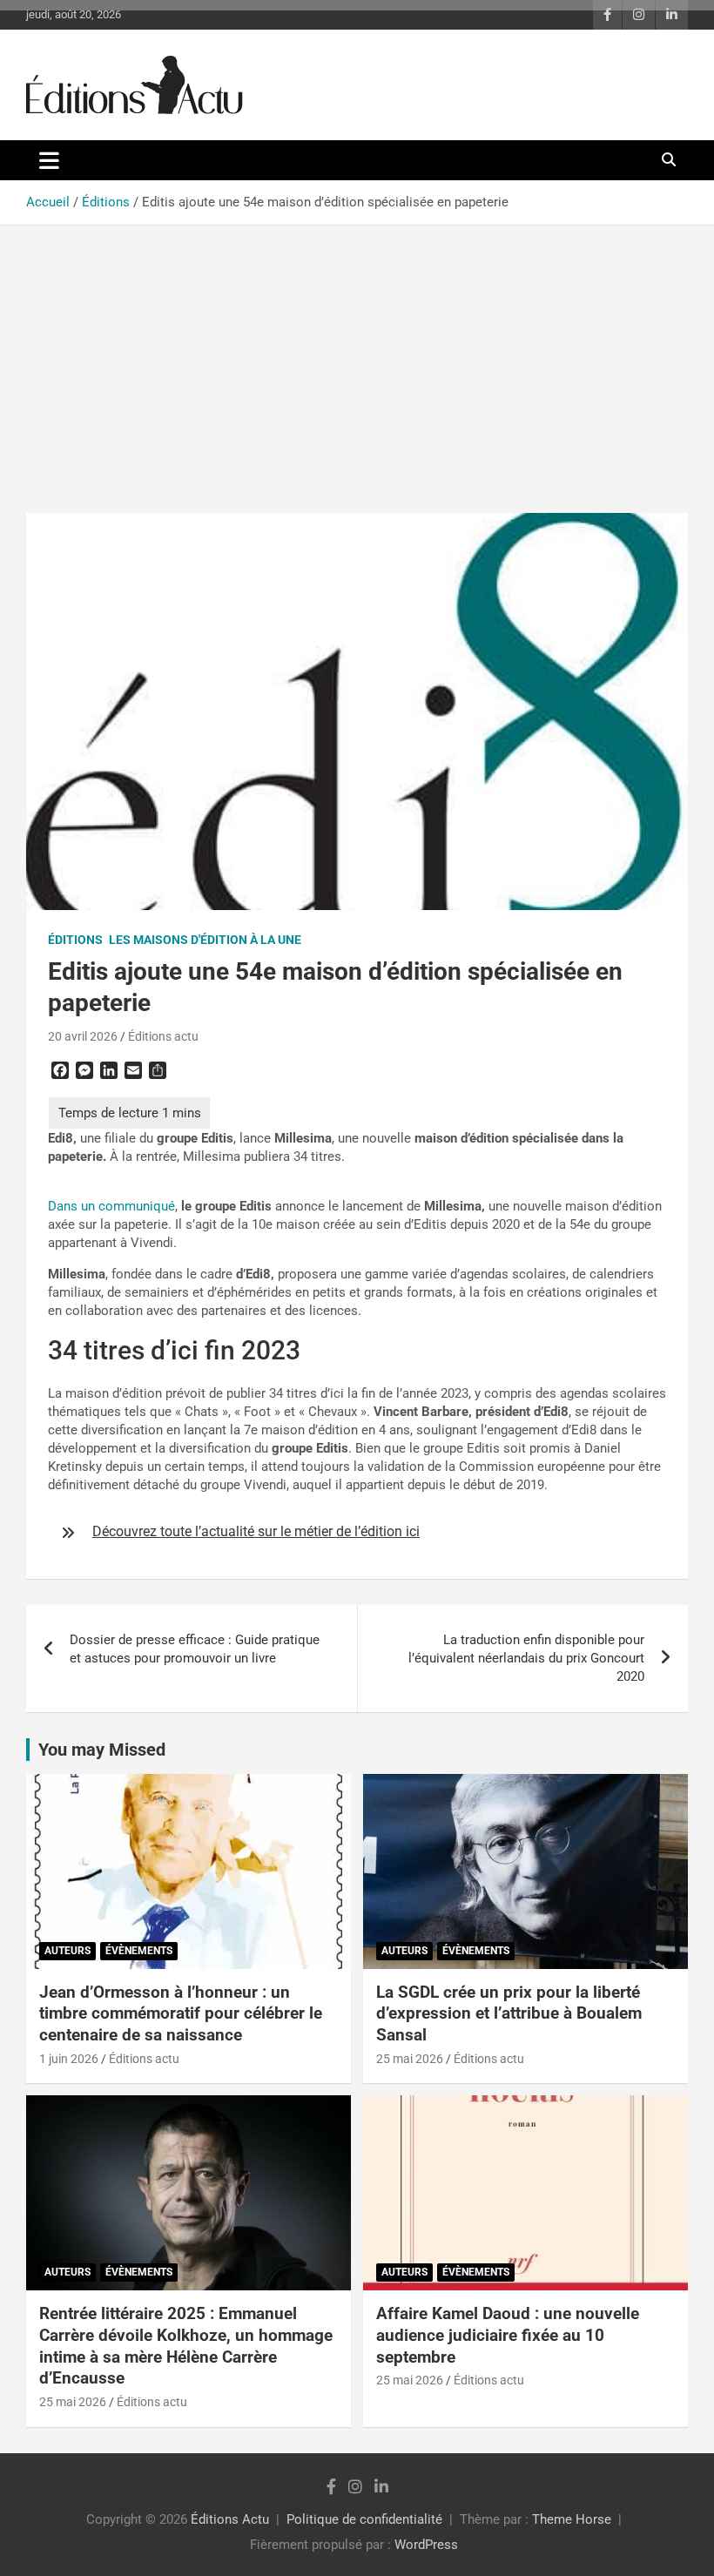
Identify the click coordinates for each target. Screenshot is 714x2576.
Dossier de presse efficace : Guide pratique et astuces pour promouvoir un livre (195, 1649)
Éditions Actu (230, 2519)
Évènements (139, 1951)
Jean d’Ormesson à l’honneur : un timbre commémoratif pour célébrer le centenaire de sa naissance (181, 2013)
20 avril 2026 (83, 1036)
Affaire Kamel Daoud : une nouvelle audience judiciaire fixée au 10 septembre (508, 2335)
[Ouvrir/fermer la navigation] (49, 160)
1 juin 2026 (69, 2059)
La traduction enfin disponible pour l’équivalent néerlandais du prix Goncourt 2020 (526, 1658)
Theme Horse (572, 2519)
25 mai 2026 (410, 2059)
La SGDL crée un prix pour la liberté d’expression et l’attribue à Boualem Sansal (509, 2013)
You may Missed (102, 1750)
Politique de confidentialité (364, 2519)
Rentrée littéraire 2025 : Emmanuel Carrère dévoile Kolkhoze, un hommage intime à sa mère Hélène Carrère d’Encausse (186, 2346)
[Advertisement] (357, 356)
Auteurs (67, 1951)
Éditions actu (163, 1036)
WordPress (426, 2545)
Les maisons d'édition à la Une (205, 940)
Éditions (75, 940)
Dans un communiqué (111, 1206)
